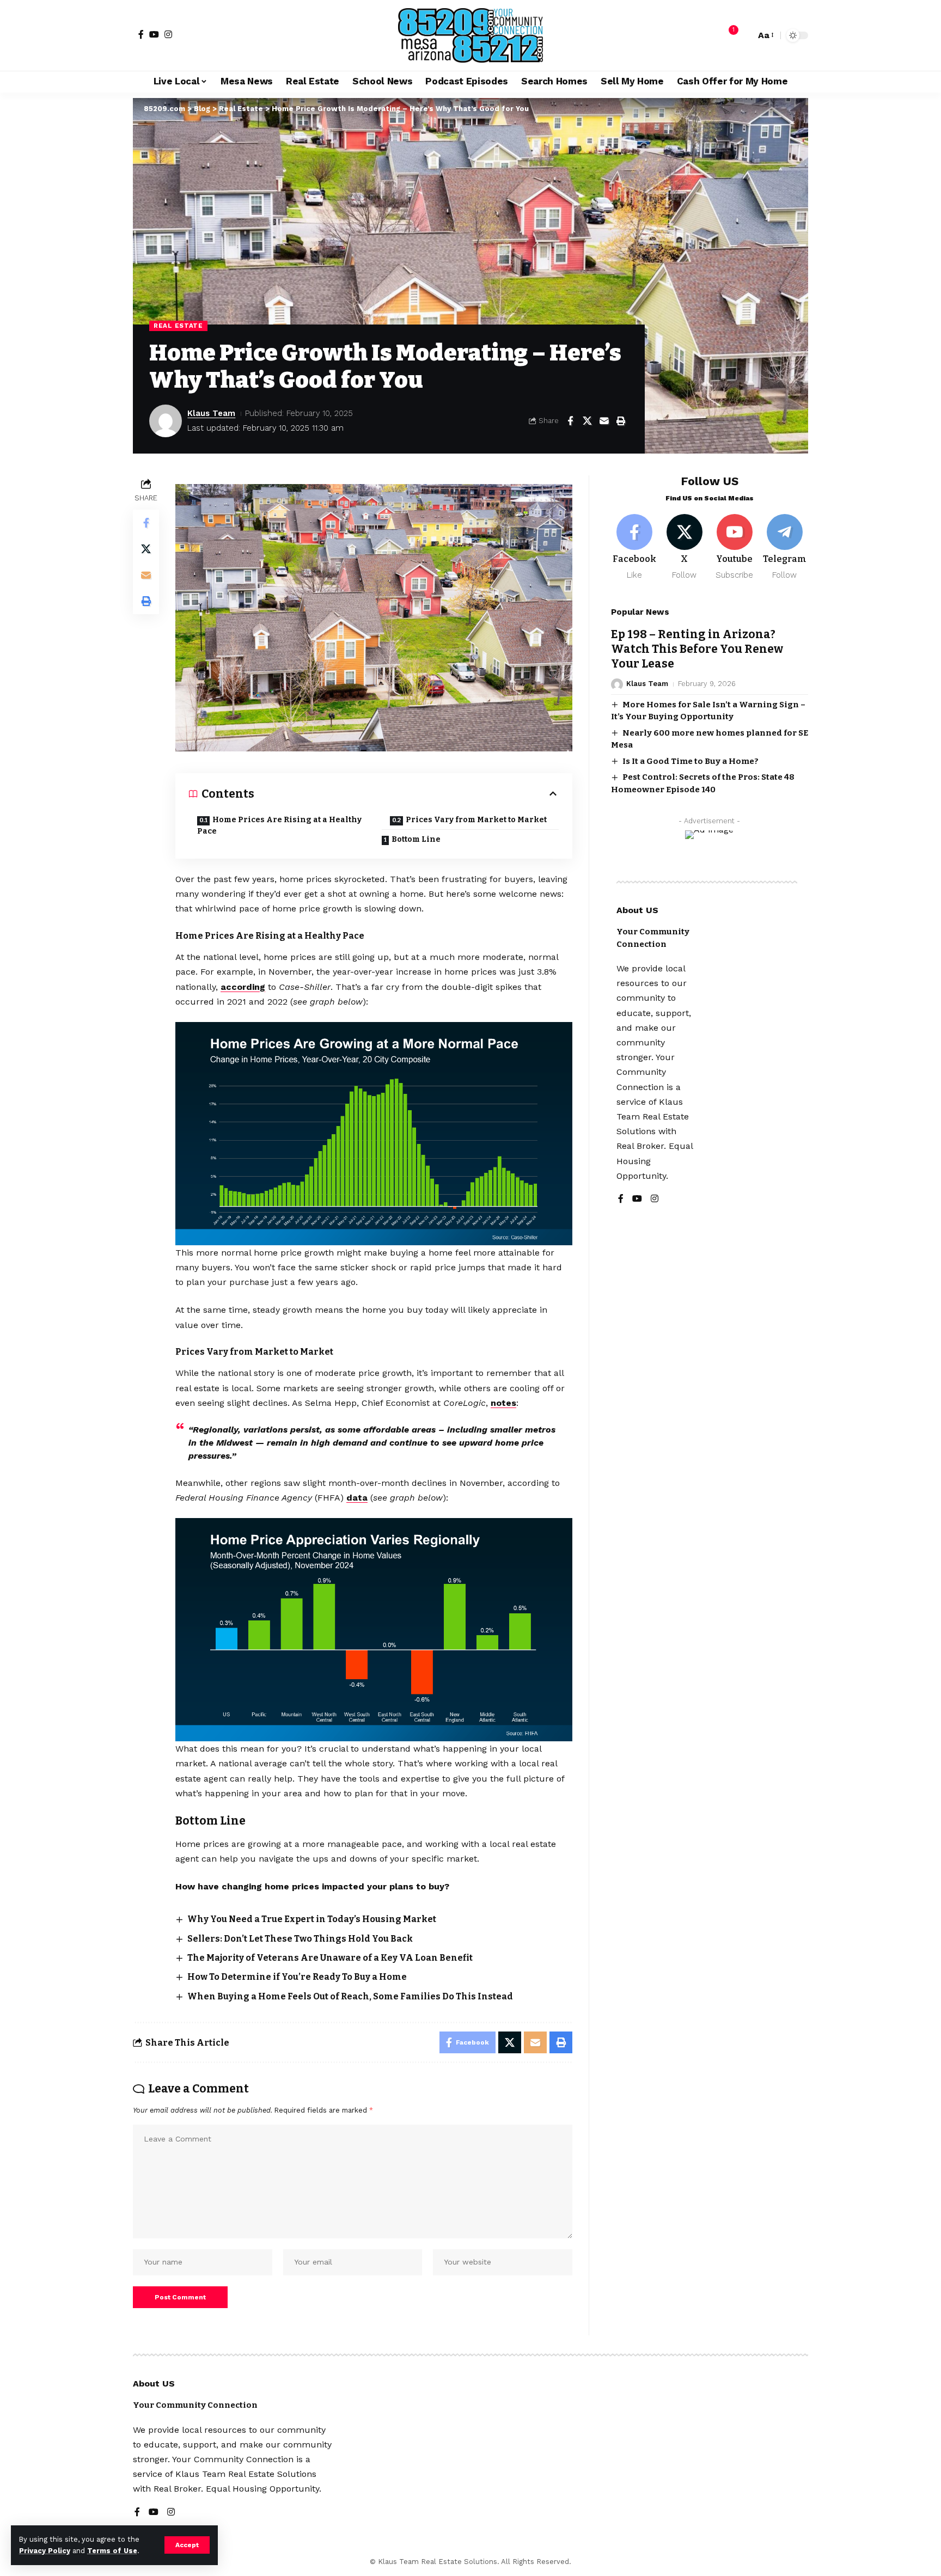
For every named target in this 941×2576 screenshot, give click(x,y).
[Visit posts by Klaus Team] (166, 421)
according (243, 987)
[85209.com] (471, 35)
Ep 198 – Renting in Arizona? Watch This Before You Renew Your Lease (697, 649)
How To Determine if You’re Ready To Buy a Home (297, 1977)
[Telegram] (784, 547)
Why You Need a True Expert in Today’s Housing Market (312, 1919)
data (357, 1498)
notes (503, 1403)
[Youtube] (734, 547)
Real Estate (178, 326)
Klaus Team (211, 413)
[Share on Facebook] (570, 421)
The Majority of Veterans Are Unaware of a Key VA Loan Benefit (330, 1958)
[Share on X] (587, 421)
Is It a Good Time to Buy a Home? (691, 761)
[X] (685, 547)
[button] (187, 2545)
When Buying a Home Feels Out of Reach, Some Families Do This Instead (350, 1996)
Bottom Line (416, 839)
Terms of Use (112, 2551)
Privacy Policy (45, 2551)
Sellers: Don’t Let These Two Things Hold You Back (300, 1939)
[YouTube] (154, 34)
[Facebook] (141, 34)
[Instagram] (168, 34)
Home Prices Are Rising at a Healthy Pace (279, 825)
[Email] (604, 421)
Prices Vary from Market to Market (476, 820)
